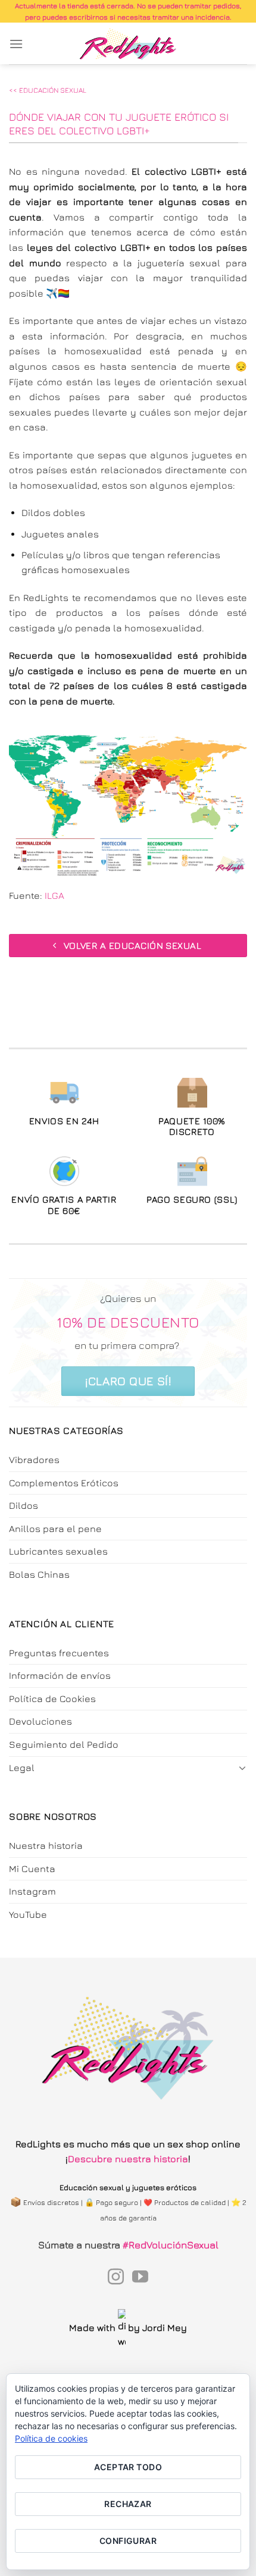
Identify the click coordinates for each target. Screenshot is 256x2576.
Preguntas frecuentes (59, 1653)
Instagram (32, 1891)
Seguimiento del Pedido (64, 1744)
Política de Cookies (52, 1699)
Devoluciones (40, 1721)
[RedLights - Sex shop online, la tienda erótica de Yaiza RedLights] (128, 43)
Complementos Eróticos (64, 1483)
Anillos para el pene (55, 1528)
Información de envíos (60, 1675)
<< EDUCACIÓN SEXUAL (48, 90)
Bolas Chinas (39, 1574)
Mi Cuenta (32, 1869)
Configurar (128, 2541)
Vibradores (34, 1460)
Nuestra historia (46, 1845)
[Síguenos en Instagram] (116, 2278)
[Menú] (16, 44)
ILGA (54, 895)
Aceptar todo (128, 2467)
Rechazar (128, 2504)
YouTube (28, 1914)
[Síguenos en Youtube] (140, 2278)
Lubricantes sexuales (58, 1551)
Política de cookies (51, 2438)
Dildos (24, 1505)
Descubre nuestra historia (128, 2159)
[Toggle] (242, 1767)
